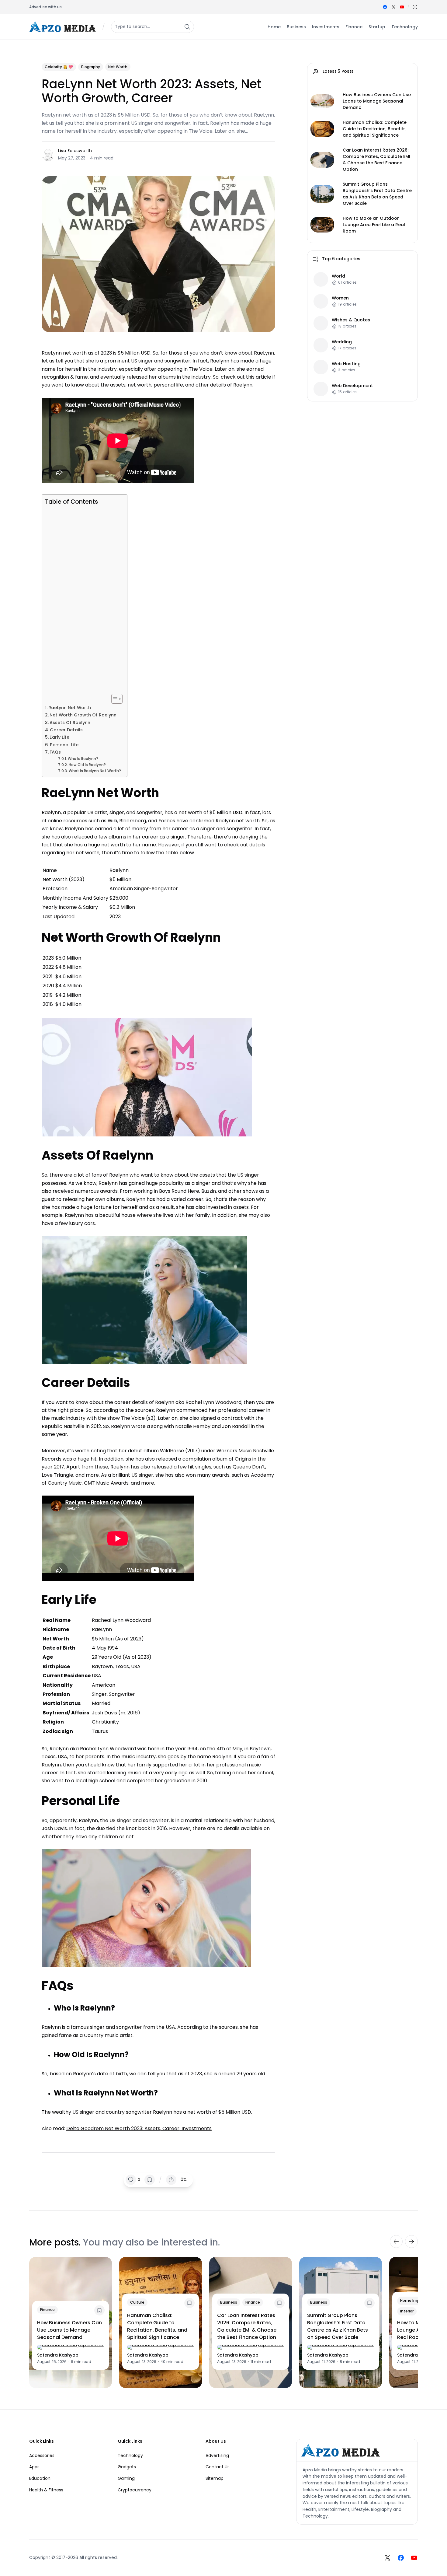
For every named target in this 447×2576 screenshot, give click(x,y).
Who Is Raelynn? (83, 759)
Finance (47, 2310)
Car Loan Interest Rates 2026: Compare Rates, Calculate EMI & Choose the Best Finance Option (376, 160)
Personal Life (64, 745)
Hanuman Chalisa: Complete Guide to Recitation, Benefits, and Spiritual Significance (375, 129)
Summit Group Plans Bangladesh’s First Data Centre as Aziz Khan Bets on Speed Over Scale (377, 194)
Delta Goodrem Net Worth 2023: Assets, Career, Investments (139, 2128)
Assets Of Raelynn (70, 723)
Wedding (342, 342)
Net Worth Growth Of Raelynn (83, 715)
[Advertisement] (83, 600)
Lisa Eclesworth (75, 151)
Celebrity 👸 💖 (59, 67)
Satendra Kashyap (58, 2355)
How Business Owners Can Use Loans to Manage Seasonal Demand (377, 101)
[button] (415, 7)
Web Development (352, 386)
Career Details (66, 730)
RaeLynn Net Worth (70, 708)
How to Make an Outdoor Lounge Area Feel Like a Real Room (374, 225)
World (338, 276)
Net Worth (118, 67)
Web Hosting (346, 364)
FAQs (55, 752)
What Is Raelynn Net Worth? (95, 771)
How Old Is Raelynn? (87, 765)
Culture (137, 2302)
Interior (407, 2311)
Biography (91, 67)
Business (229, 2302)
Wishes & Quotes (351, 320)
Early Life (59, 737)
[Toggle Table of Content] (114, 699)
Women (340, 298)
